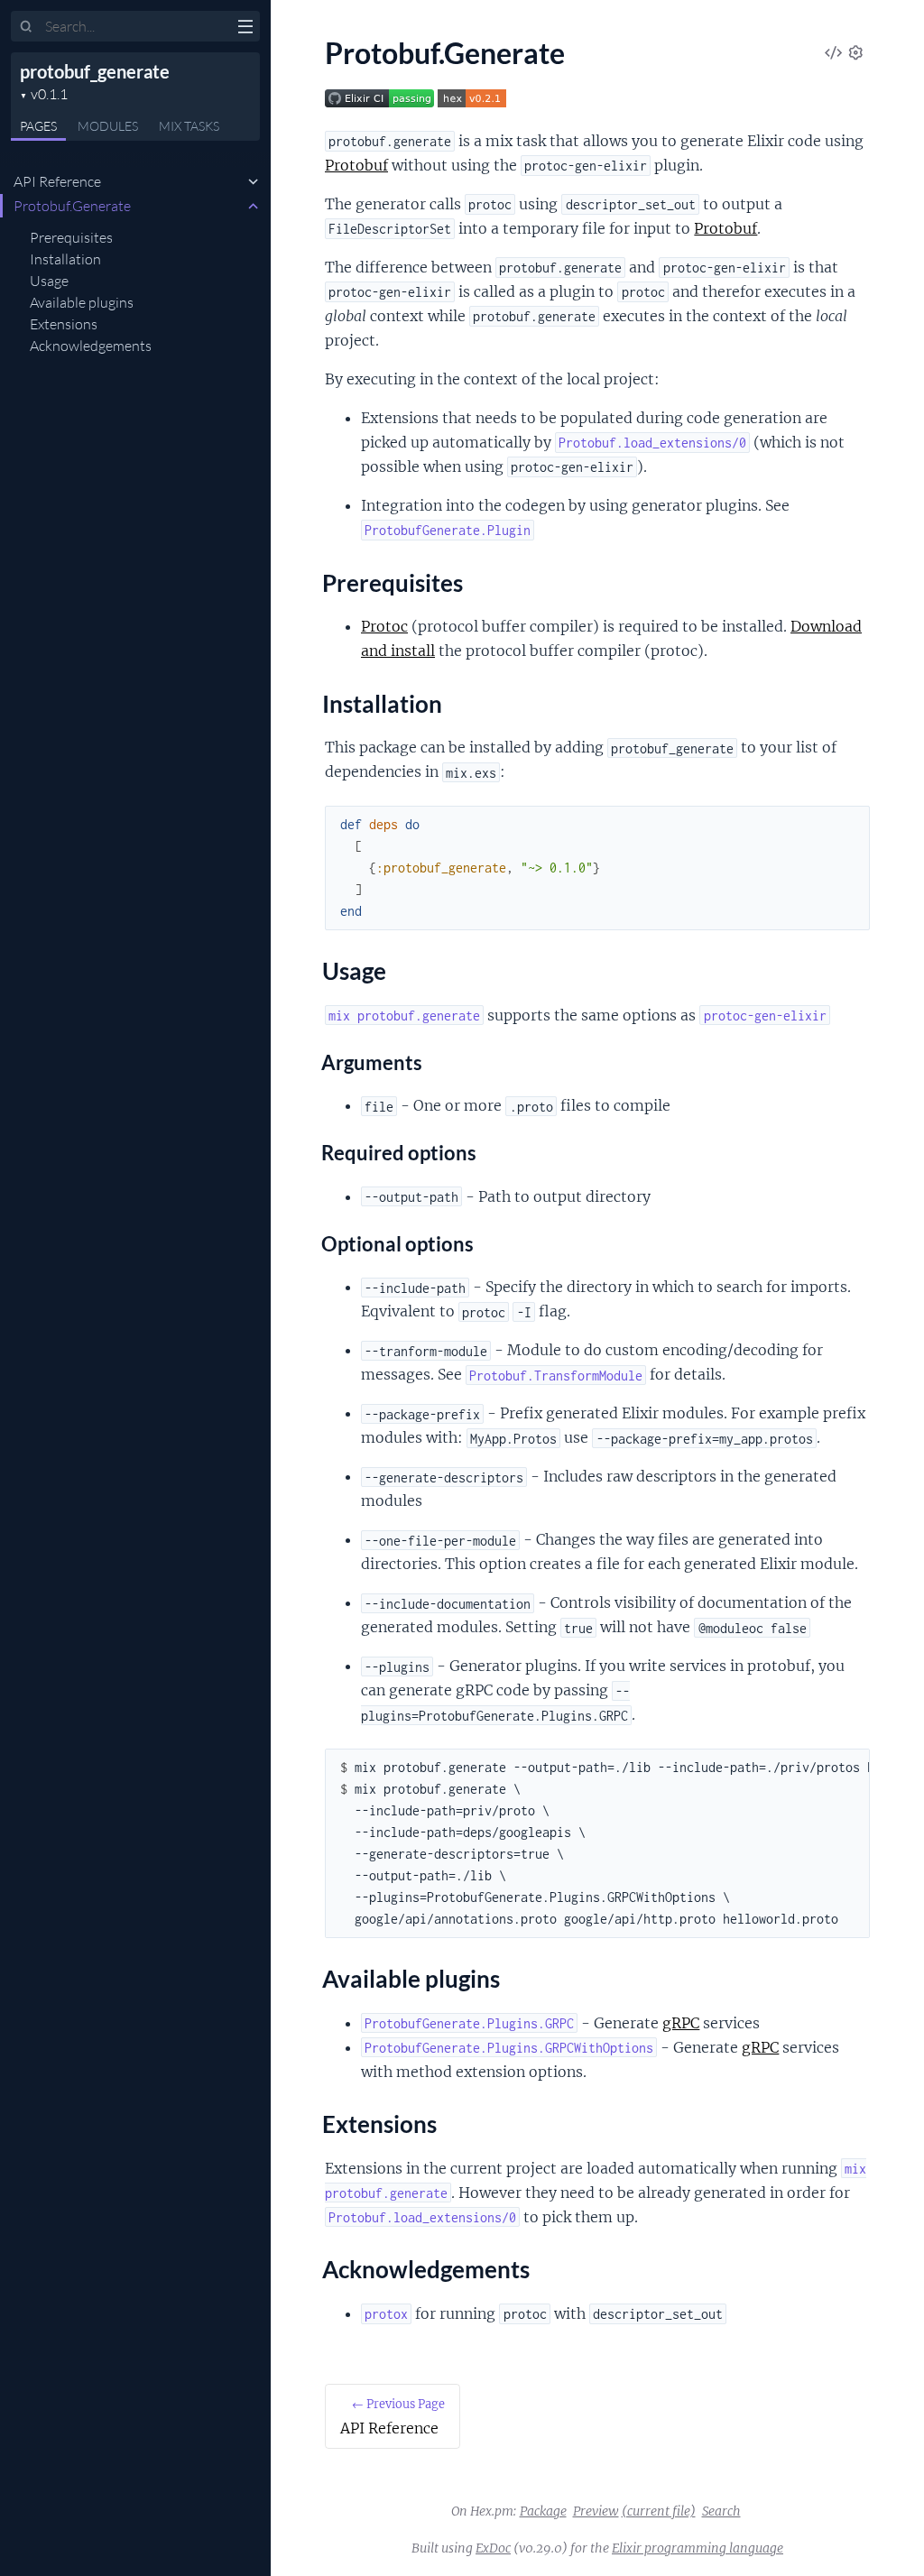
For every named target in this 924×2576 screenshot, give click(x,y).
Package (543, 2511)
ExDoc (493, 2548)
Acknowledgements (91, 346)
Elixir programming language (698, 2548)
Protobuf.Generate (72, 206)
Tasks (189, 126)
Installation (65, 259)
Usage (49, 281)
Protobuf (356, 165)
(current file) (659, 2511)
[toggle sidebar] (245, 29)
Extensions (64, 324)
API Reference (57, 181)
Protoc (384, 626)
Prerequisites (71, 237)
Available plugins (82, 302)
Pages (38, 126)
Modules (108, 126)
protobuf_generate (95, 71)
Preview (596, 2511)
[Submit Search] (27, 27)
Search (721, 2511)
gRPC (681, 2023)
